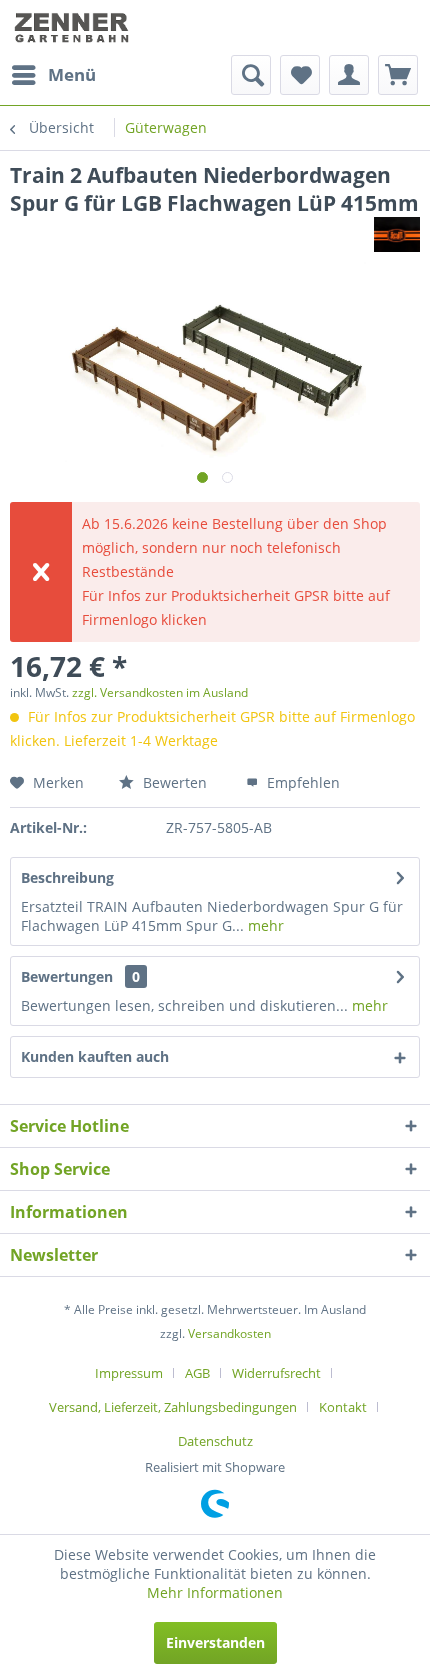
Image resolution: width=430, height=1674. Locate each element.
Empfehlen (301, 782)
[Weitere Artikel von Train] (397, 234)
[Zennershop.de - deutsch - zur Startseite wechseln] (73, 27)
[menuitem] (53, 75)
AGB (197, 1373)
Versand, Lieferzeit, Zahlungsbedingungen (173, 1407)
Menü (72, 74)
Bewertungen (67, 976)
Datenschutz (215, 1441)
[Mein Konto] (349, 75)
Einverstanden (215, 1642)
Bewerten (173, 782)
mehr (264, 925)
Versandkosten (229, 1333)
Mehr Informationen (215, 1592)
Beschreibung (67, 877)
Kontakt (343, 1407)
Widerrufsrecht (276, 1373)
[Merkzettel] (300, 75)
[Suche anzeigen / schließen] (251, 75)
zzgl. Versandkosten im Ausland (160, 692)
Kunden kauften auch (95, 1056)
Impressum (129, 1373)
